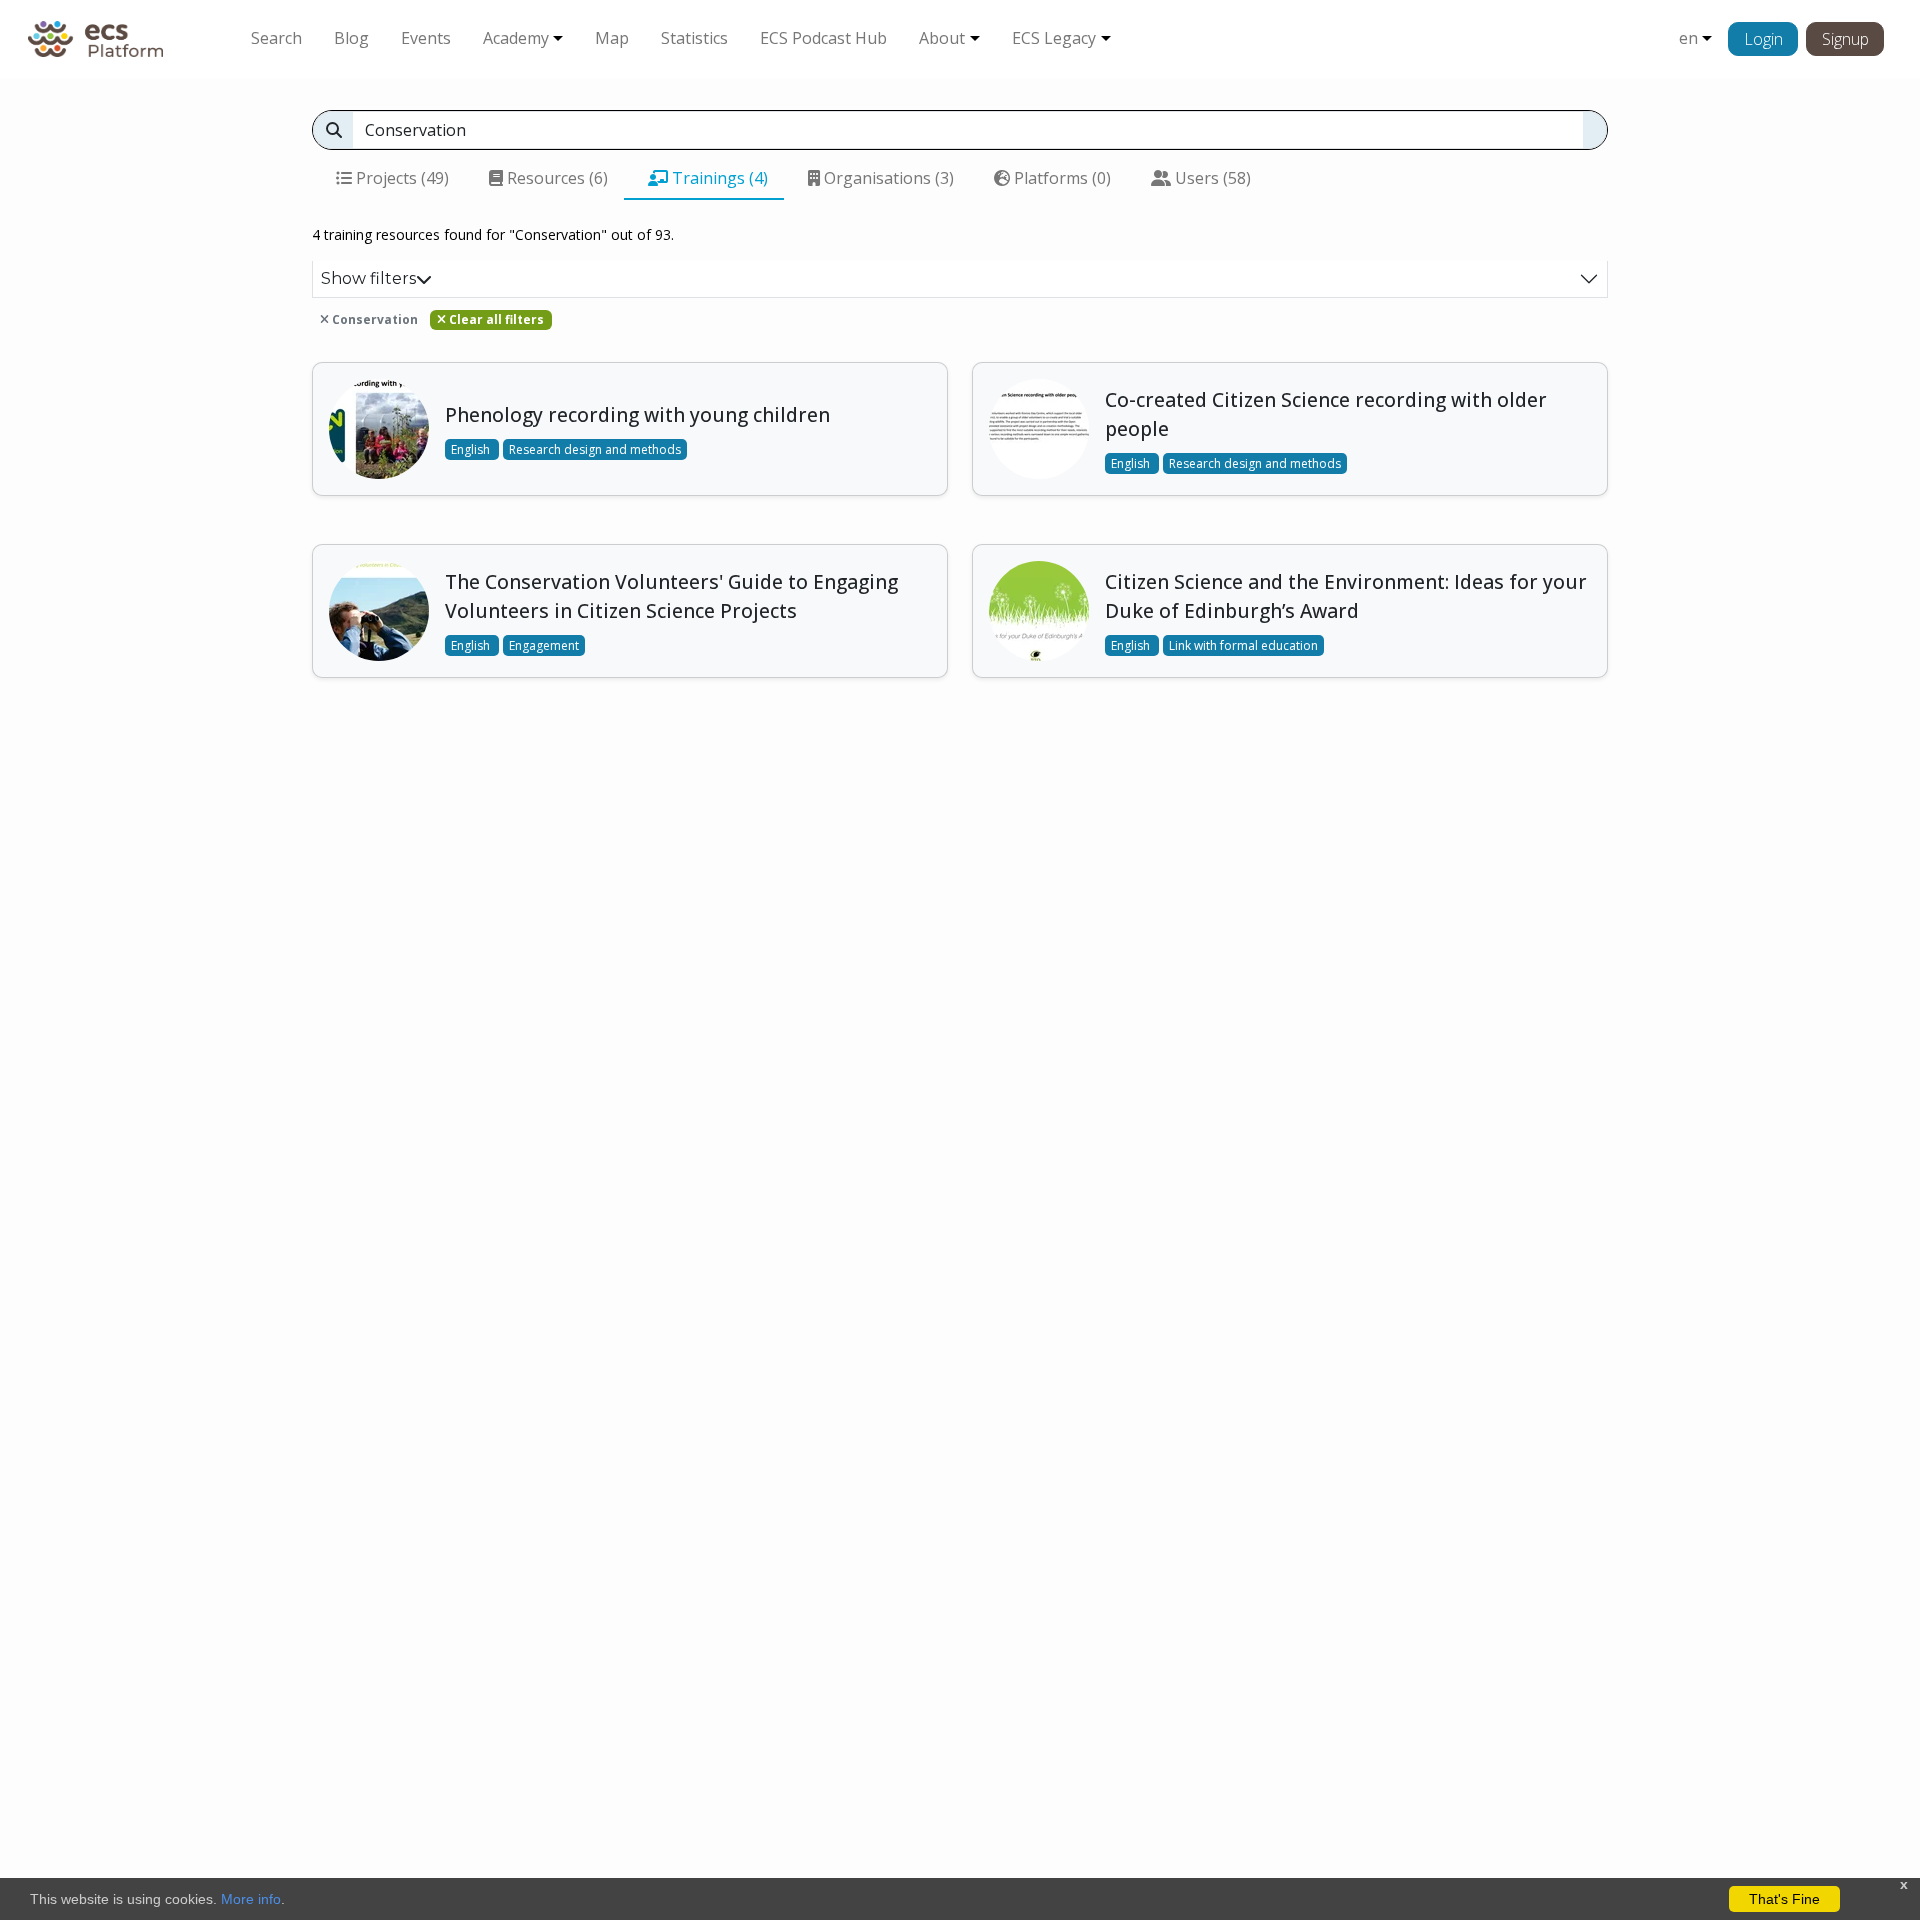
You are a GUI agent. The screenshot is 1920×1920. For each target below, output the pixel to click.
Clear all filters (495, 319)
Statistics (694, 38)
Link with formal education (1243, 645)
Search (276, 38)
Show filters (368, 278)
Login (1763, 39)
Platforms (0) (1060, 178)
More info (251, 1899)
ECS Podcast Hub (823, 38)
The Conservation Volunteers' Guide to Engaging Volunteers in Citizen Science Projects (671, 596)
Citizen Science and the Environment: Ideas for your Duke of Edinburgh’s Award (1346, 596)
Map (612, 38)
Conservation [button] (373, 319)
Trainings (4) (718, 178)
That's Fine (1784, 1899)
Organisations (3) (887, 178)
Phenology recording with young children (637, 414)
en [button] (1688, 38)
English (472, 449)
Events (426, 38)
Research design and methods (595, 449)
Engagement (544, 645)
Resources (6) (555, 178)
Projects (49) (400, 178)
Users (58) (1211, 178)
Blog (351, 38)
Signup (1845, 39)
